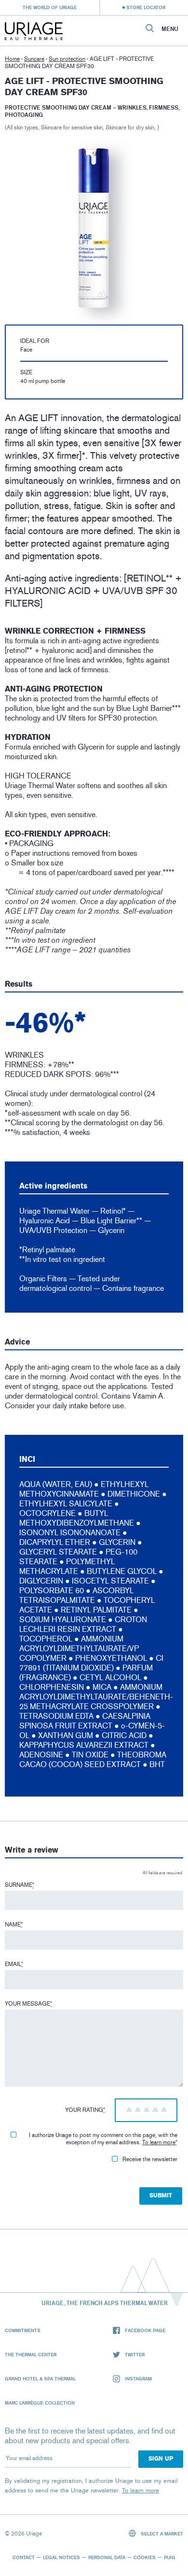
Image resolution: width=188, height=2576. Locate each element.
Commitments (23, 2330)
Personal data (107, 2557)
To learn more (159, 2142)
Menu (170, 29)
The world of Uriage (50, 7)
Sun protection (67, 59)
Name (14, 1925)
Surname (20, 1885)
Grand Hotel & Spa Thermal (40, 2378)
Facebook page (145, 2330)
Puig (170, 2557)
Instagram (138, 2378)
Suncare (34, 59)
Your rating (85, 2110)
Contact (24, 2557)
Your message (28, 2004)
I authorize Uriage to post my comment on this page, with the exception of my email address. (103, 2139)
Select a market (161, 2534)
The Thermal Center (31, 2354)
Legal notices (61, 2557)
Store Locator (146, 7)
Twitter (135, 2354)
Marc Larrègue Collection (40, 2403)
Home (12, 59)
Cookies (145, 2557)
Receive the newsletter (150, 2159)
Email (14, 1964)
